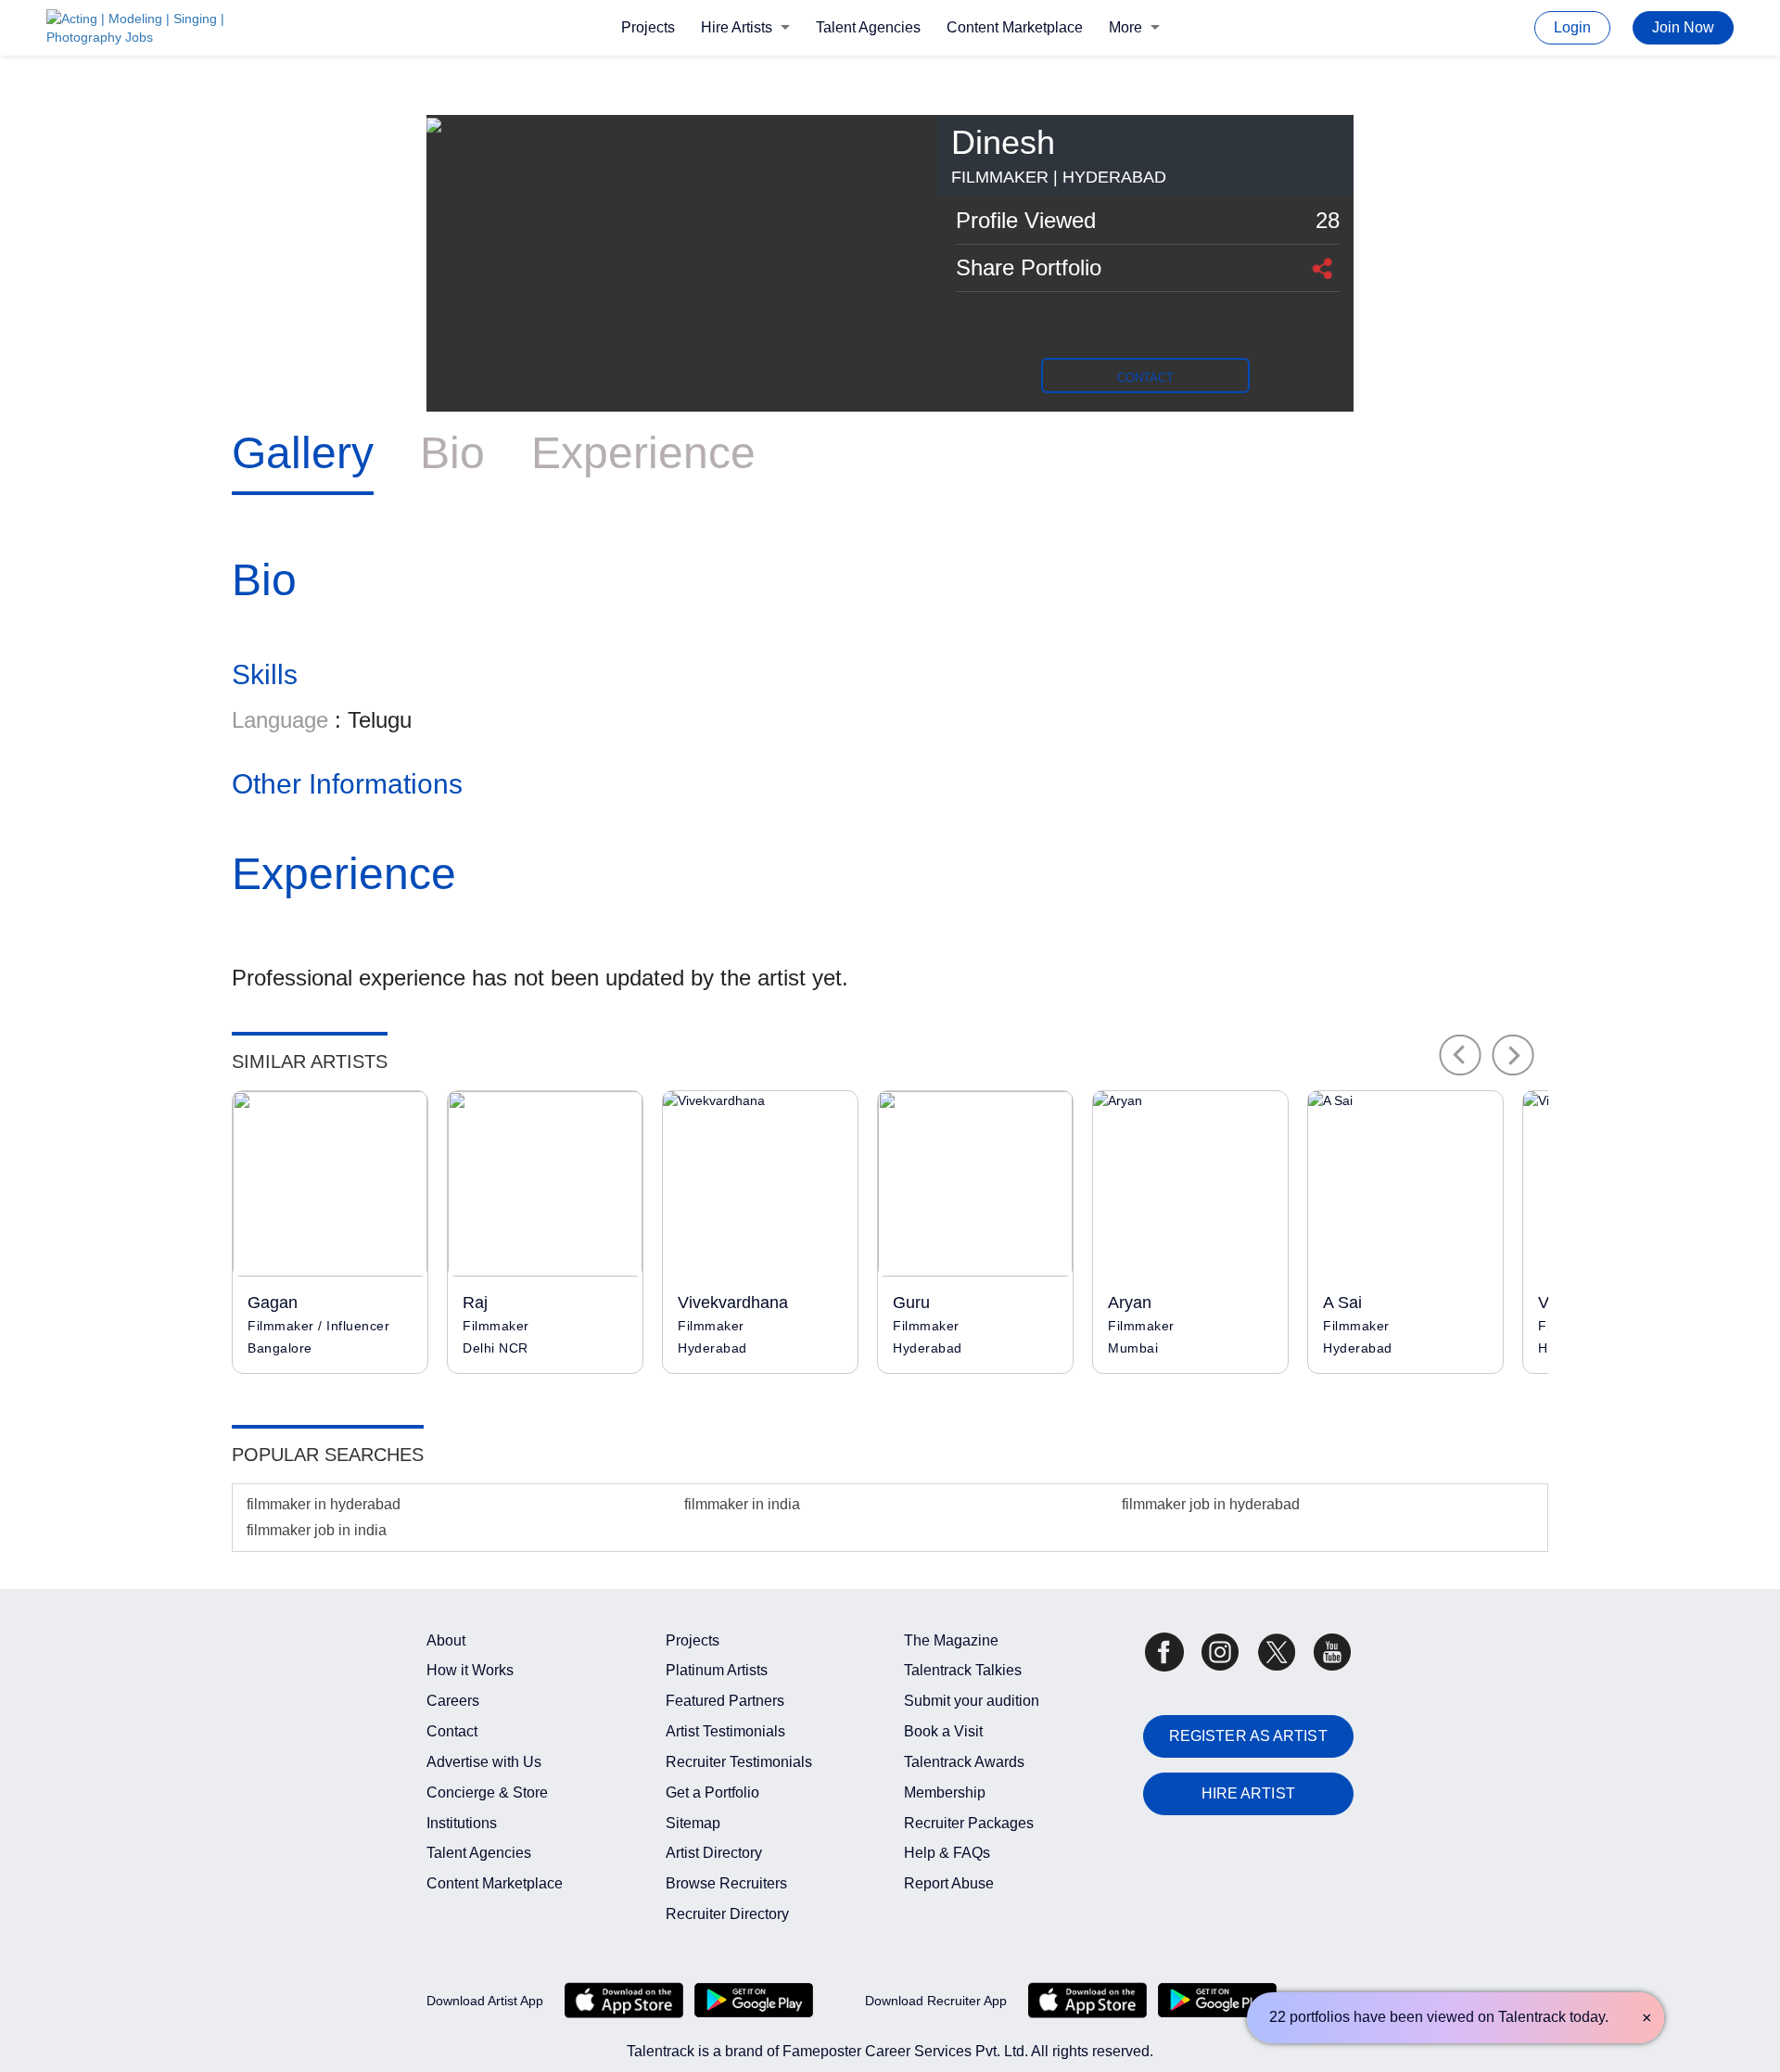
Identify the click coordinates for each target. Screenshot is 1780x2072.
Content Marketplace (1015, 27)
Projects (648, 27)
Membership (945, 1792)
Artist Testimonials (725, 1731)
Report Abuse (949, 1883)
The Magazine (951, 1640)
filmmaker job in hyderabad (1211, 1504)
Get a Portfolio (712, 1792)
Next (1513, 1055)
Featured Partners (725, 1701)
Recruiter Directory (727, 1914)
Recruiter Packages (969, 1823)
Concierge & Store (487, 1792)
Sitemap (693, 1823)
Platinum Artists (717, 1670)
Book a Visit (943, 1731)
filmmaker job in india (317, 1530)
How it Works (470, 1670)
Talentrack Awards (964, 1762)
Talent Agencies (868, 27)
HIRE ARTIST (1248, 1793)
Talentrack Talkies (963, 1670)
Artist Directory (714, 1853)
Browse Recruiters (726, 1883)
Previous (1460, 1055)
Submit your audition (972, 1701)
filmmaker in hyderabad (324, 1504)
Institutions (462, 1823)
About (446, 1640)
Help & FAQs (947, 1853)
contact (1145, 378)
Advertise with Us (484, 1762)
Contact (452, 1731)
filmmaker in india (742, 1504)
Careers (453, 1701)
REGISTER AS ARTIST (1248, 1736)
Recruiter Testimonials (739, 1762)
